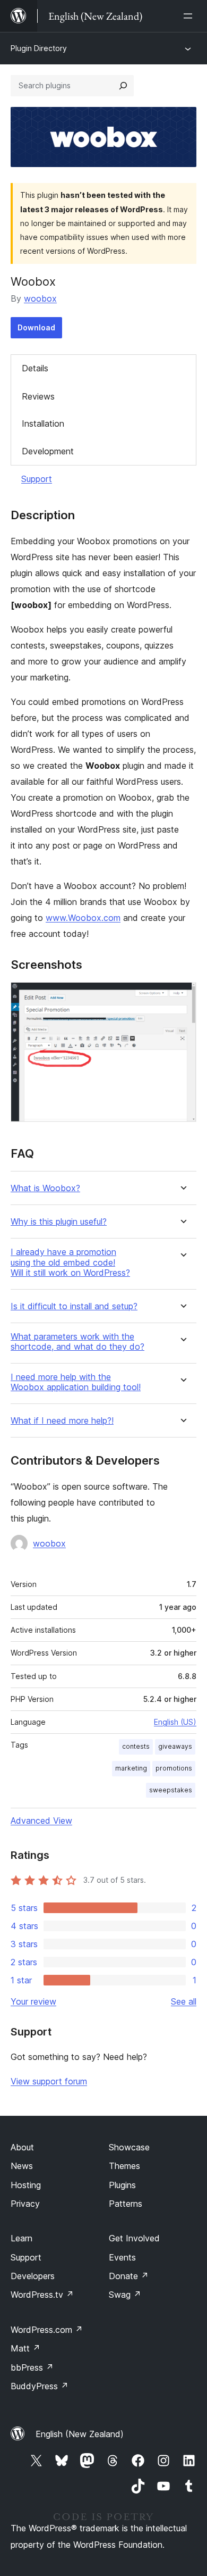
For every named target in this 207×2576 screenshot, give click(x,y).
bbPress (32, 2367)
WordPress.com (47, 2330)
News (22, 2166)
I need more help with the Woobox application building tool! (76, 1382)
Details (35, 368)
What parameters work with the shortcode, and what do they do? (77, 1342)
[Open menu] (190, 16)
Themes (124, 2166)
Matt (25, 2348)
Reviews (38, 396)
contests (136, 1746)
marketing (131, 1768)
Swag (125, 2295)
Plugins (122, 2185)
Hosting (26, 2185)
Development (48, 451)
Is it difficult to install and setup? (74, 1306)
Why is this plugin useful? (59, 1222)
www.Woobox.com (83, 918)
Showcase (129, 2147)
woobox (40, 298)
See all (184, 2001)
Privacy (25, 2204)
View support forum (49, 2081)
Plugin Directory (39, 48)
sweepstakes (171, 1790)
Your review (33, 2001)
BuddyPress (40, 2386)
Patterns (126, 2204)
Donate (129, 2276)
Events (122, 2257)
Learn (21, 2238)
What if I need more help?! (62, 1421)
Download (36, 327)
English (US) (175, 1722)
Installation (43, 423)
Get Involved (134, 2238)
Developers (33, 2276)
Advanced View (41, 1821)
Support (37, 479)
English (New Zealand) (80, 2434)
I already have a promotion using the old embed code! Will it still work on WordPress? (70, 1262)
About (22, 2147)
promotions (174, 1768)
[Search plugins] (123, 86)
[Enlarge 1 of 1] (182, 996)
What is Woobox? (45, 1188)
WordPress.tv (42, 2295)
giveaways (175, 1746)
